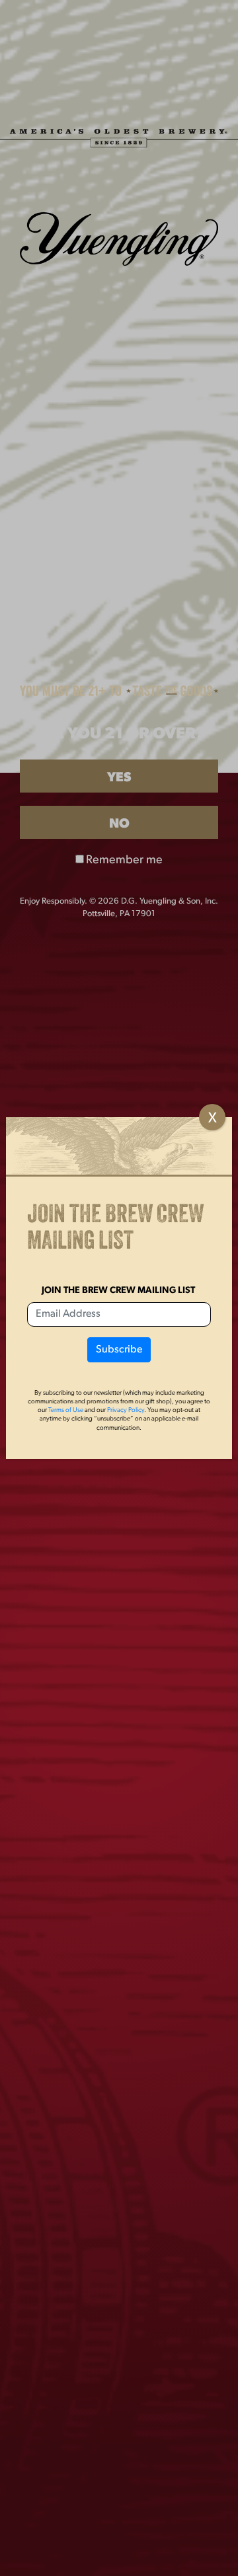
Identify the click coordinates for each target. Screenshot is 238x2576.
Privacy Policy (126, 1410)
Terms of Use (66, 1410)
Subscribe (119, 1350)
